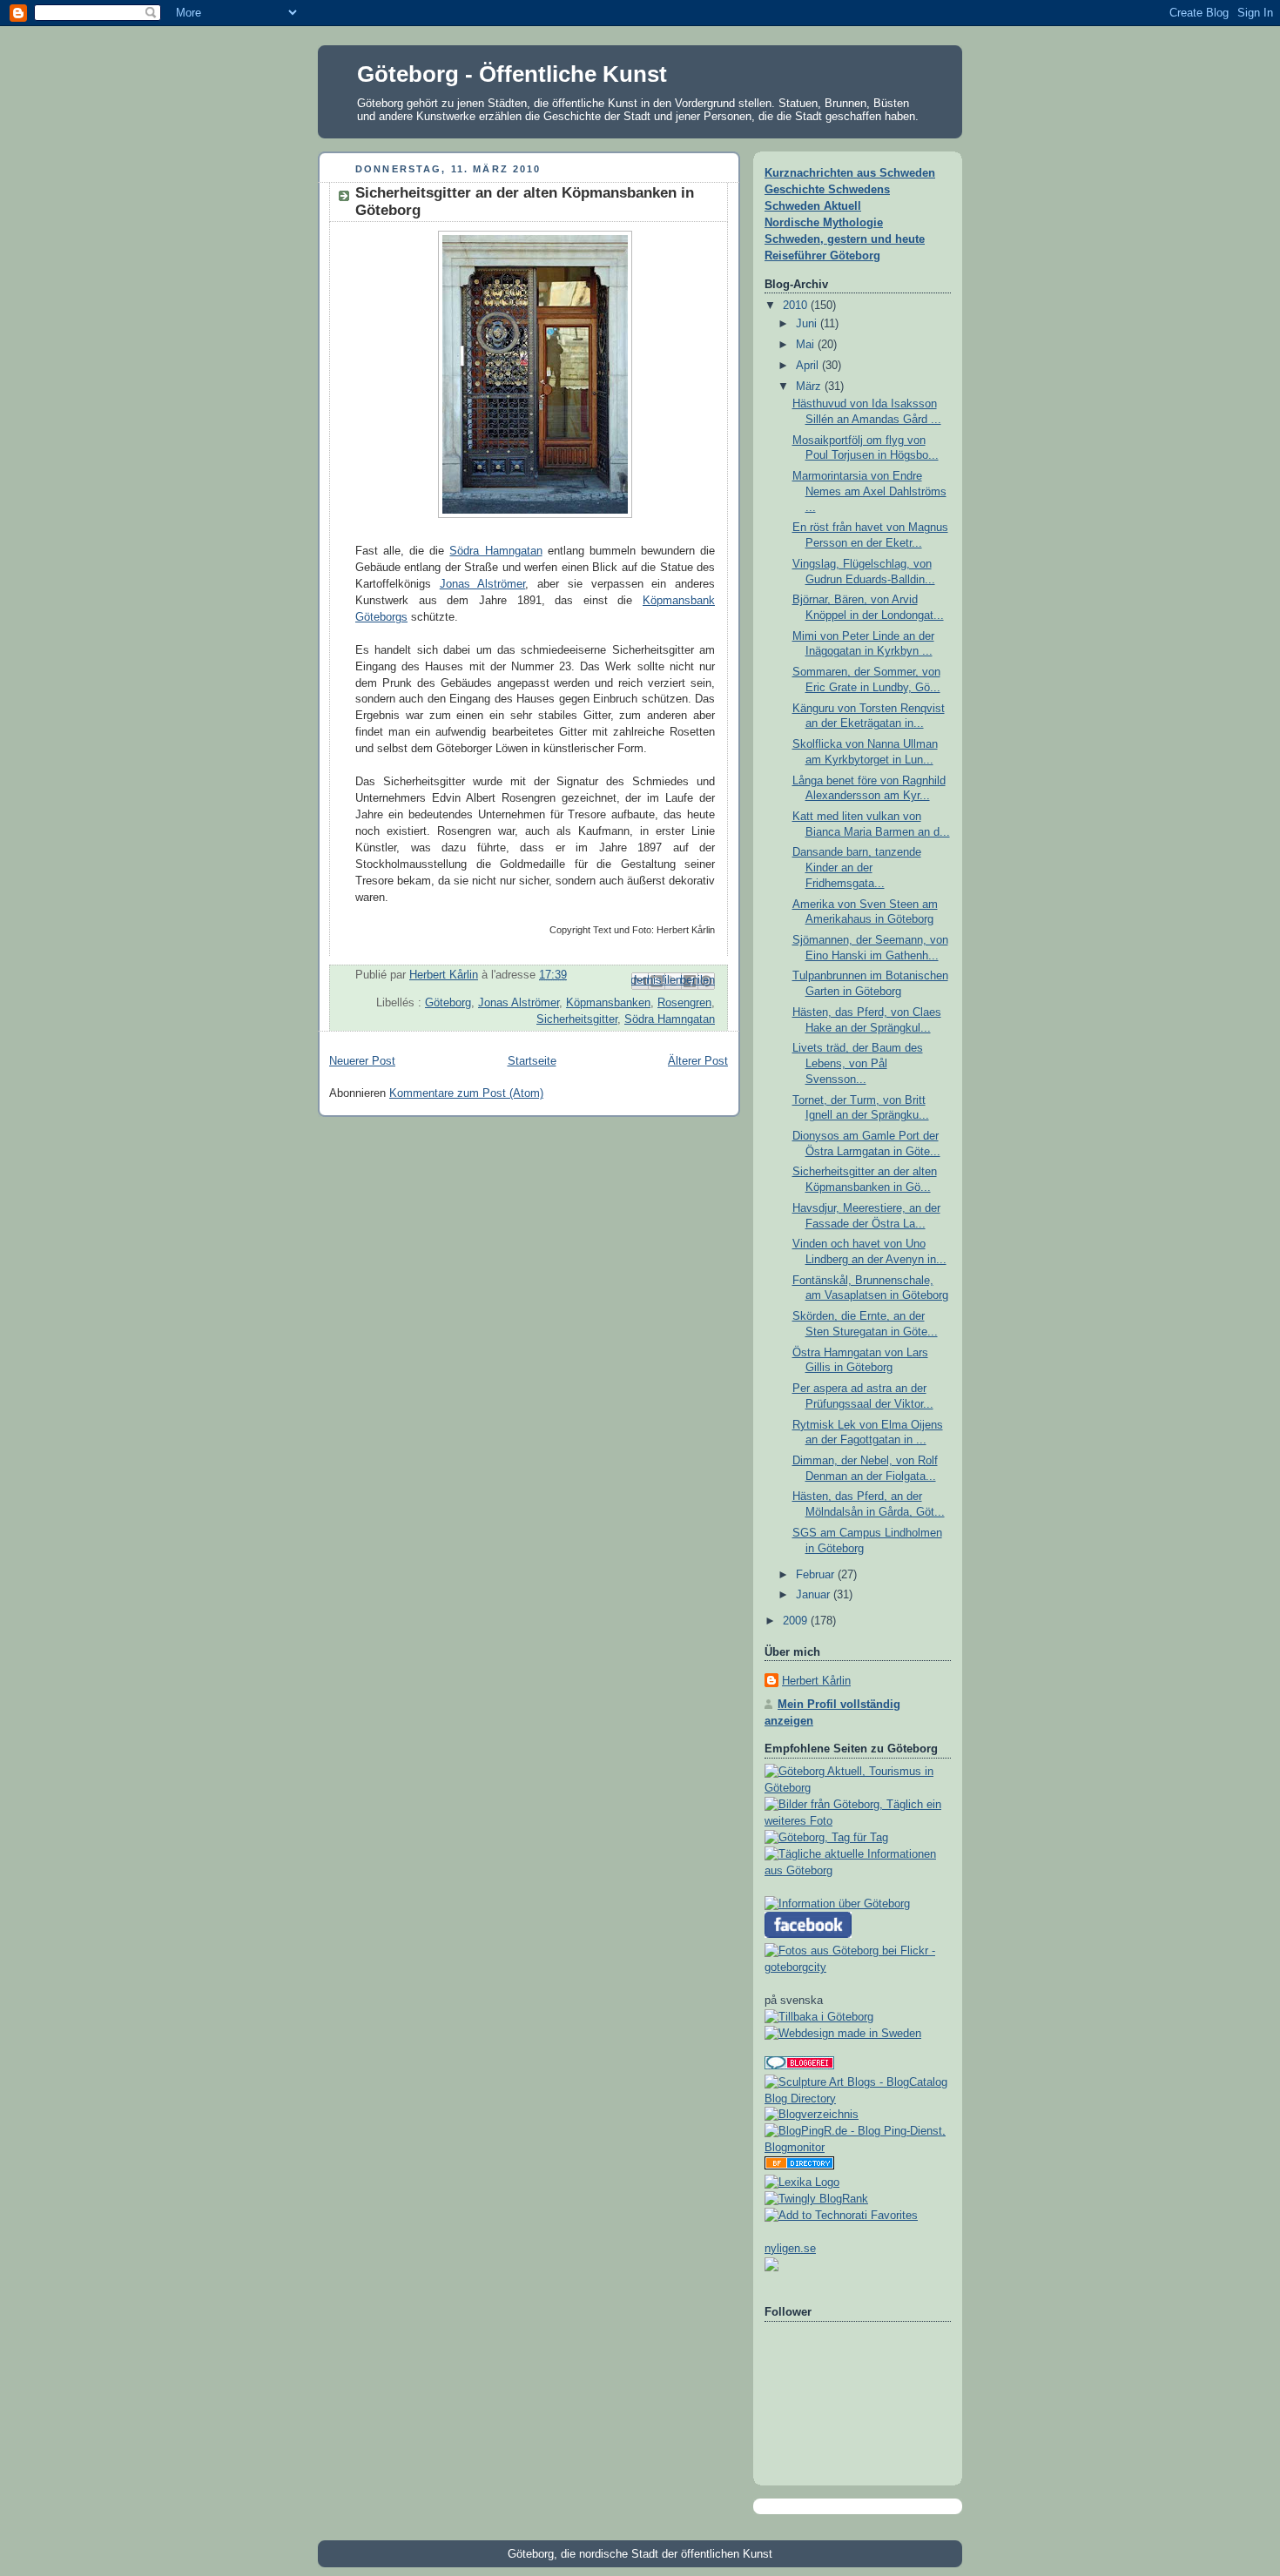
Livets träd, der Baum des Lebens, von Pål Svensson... (858, 1063)
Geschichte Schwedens (827, 190)
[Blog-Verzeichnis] (799, 2066)
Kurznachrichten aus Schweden (850, 173)
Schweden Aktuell (813, 206)
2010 (797, 306)
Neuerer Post (362, 1061)
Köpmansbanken (608, 1003)
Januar (815, 1595)
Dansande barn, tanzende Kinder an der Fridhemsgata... (857, 868)
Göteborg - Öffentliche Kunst (512, 74)
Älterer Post (698, 1061)
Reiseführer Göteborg (822, 256)
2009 (797, 1621)
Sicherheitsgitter (577, 1019)
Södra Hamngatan (495, 551)
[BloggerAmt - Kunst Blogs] (812, 2115)
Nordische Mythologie (824, 223)
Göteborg (448, 1003)
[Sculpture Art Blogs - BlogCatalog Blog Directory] (858, 2099)
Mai (807, 345)
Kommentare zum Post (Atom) (466, 1093)
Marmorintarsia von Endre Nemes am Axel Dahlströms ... (869, 491)
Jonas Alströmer (483, 584)
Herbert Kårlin (816, 1681)
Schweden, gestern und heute (845, 239)
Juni (808, 324)
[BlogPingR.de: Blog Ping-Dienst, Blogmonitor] (858, 2148)
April (809, 366)
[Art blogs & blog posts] (799, 2166)
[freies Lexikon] (802, 2183)
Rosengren (684, 1003)
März (810, 387)
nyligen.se (790, 2249)
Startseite (532, 1061)
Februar (817, 1575)
